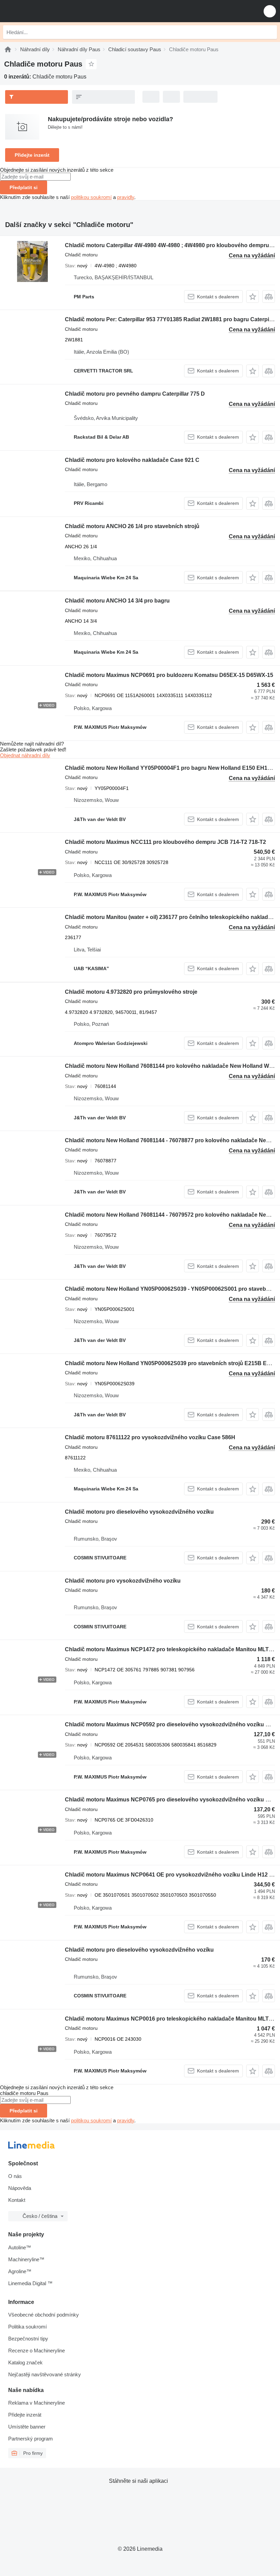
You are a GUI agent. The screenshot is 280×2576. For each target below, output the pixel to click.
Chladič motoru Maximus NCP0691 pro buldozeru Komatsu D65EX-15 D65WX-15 (169, 675)
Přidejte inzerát (32, 155)
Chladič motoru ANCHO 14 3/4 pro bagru (117, 601)
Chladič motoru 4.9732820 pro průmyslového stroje (131, 992)
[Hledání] (270, 32)
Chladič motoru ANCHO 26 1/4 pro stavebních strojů (132, 526)
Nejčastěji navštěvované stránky (45, 2374)
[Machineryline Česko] (47, 11)
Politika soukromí (27, 2327)
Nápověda (20, 2188)
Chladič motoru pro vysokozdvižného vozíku (123, 1581)
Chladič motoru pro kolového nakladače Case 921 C (132, 460)
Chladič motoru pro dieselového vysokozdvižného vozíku (139, 1512)
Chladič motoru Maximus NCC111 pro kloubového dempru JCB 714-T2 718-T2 (165, 842)
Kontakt (17, 2200)
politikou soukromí (91, 197)
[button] (270, 11)
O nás (15, 2176)
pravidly (126, 197)
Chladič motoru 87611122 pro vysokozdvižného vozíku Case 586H (150, 1437)
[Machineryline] (8, 49)
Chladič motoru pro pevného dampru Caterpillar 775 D (135, 394)
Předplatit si (24, 187)
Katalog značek (25, 2362)
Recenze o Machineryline (37, 2351)
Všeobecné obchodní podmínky (44, 2315)
